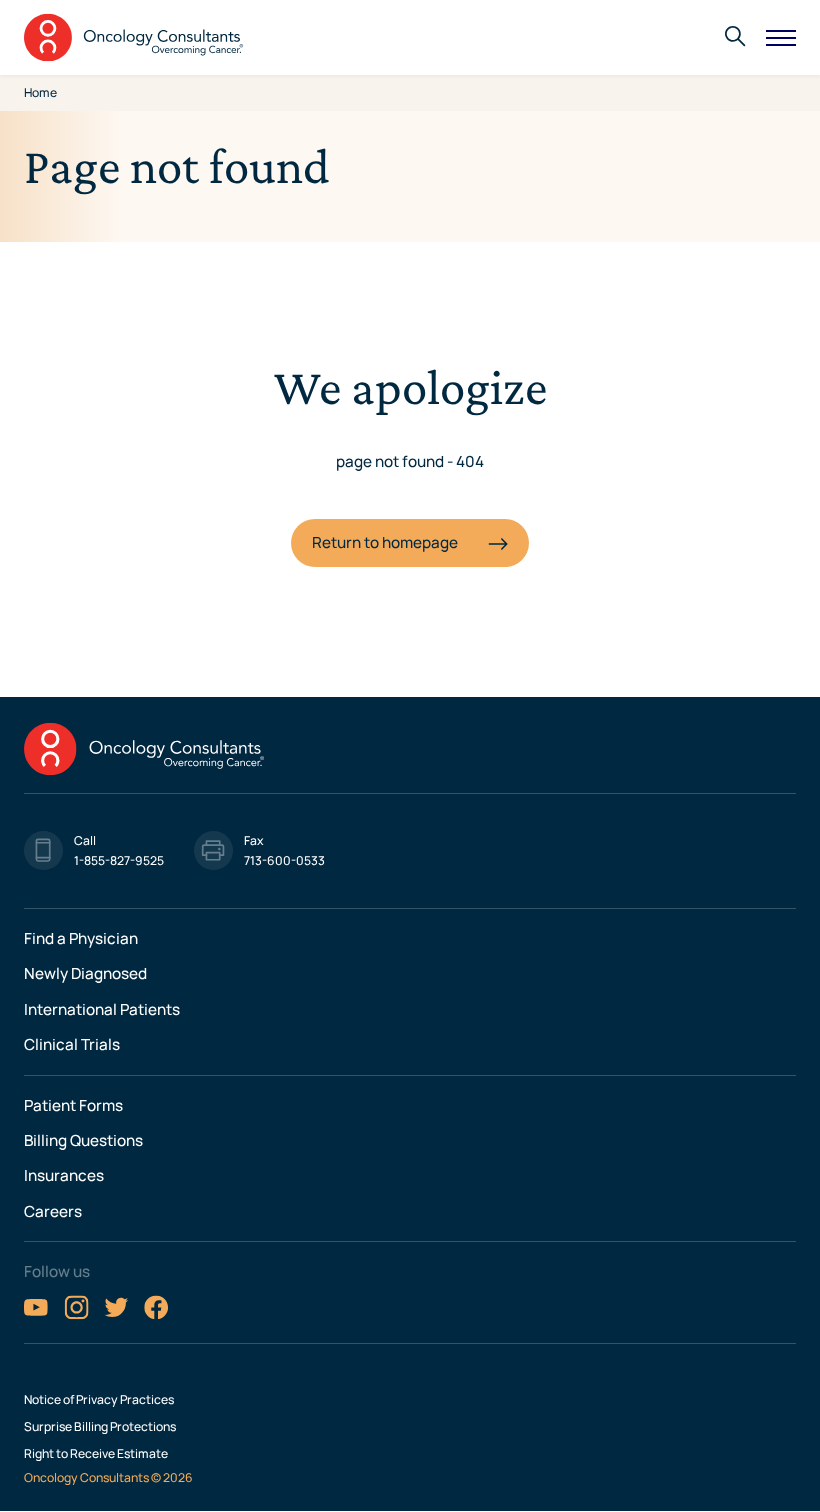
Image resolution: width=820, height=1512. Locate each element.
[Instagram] (76, 1314)
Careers (53, 1211)
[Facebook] (156, 1314)
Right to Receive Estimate (96, 1454)
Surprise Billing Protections (100, 1427)
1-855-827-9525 (119, 860)
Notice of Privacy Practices (99, 1400)
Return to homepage (385, 542)
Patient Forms (73, 1105)
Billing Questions (83, 1140)
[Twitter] (116, 1314)
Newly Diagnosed (85, 973)
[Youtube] (36, 1314)
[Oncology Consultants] (134, 37)
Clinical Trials (72, 1044)
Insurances (64, 1175)
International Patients (102, 1009)
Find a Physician (81, 938)
